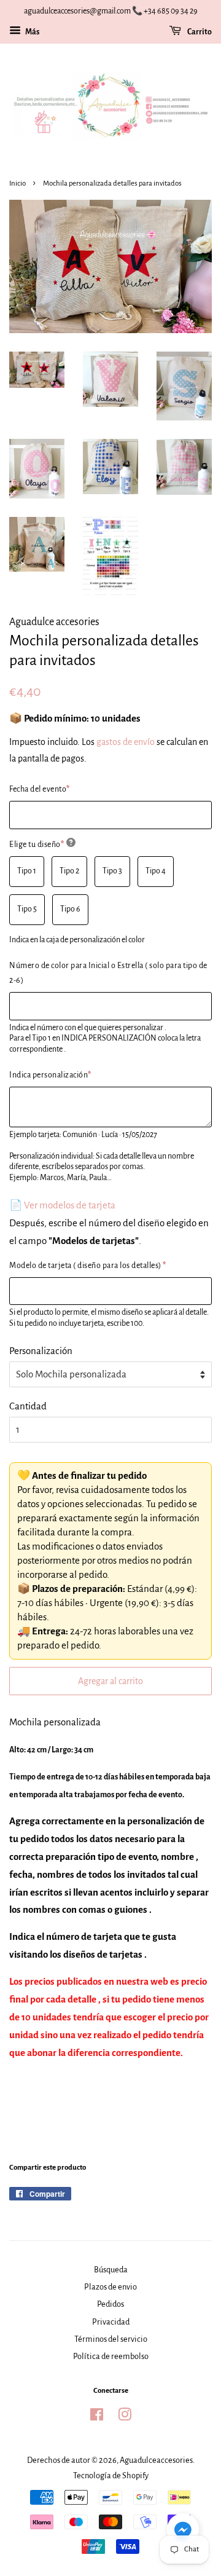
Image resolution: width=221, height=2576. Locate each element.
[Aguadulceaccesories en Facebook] (97, 2417)
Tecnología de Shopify (111, 2476)
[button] (183, 2532)
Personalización (41, 1351)
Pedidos (110, 2304)
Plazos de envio (110, 2287)
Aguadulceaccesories (156, 2460)
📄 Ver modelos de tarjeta (62, 1205)
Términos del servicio (111, 2339)
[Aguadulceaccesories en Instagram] (125, 2417)
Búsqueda (111, 2270)
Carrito (199, 32)
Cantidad (28, 1406)
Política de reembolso (111, 2356)
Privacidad (111, 2322)
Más (32, 32)
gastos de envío (126, 742)
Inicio (17, 183)
